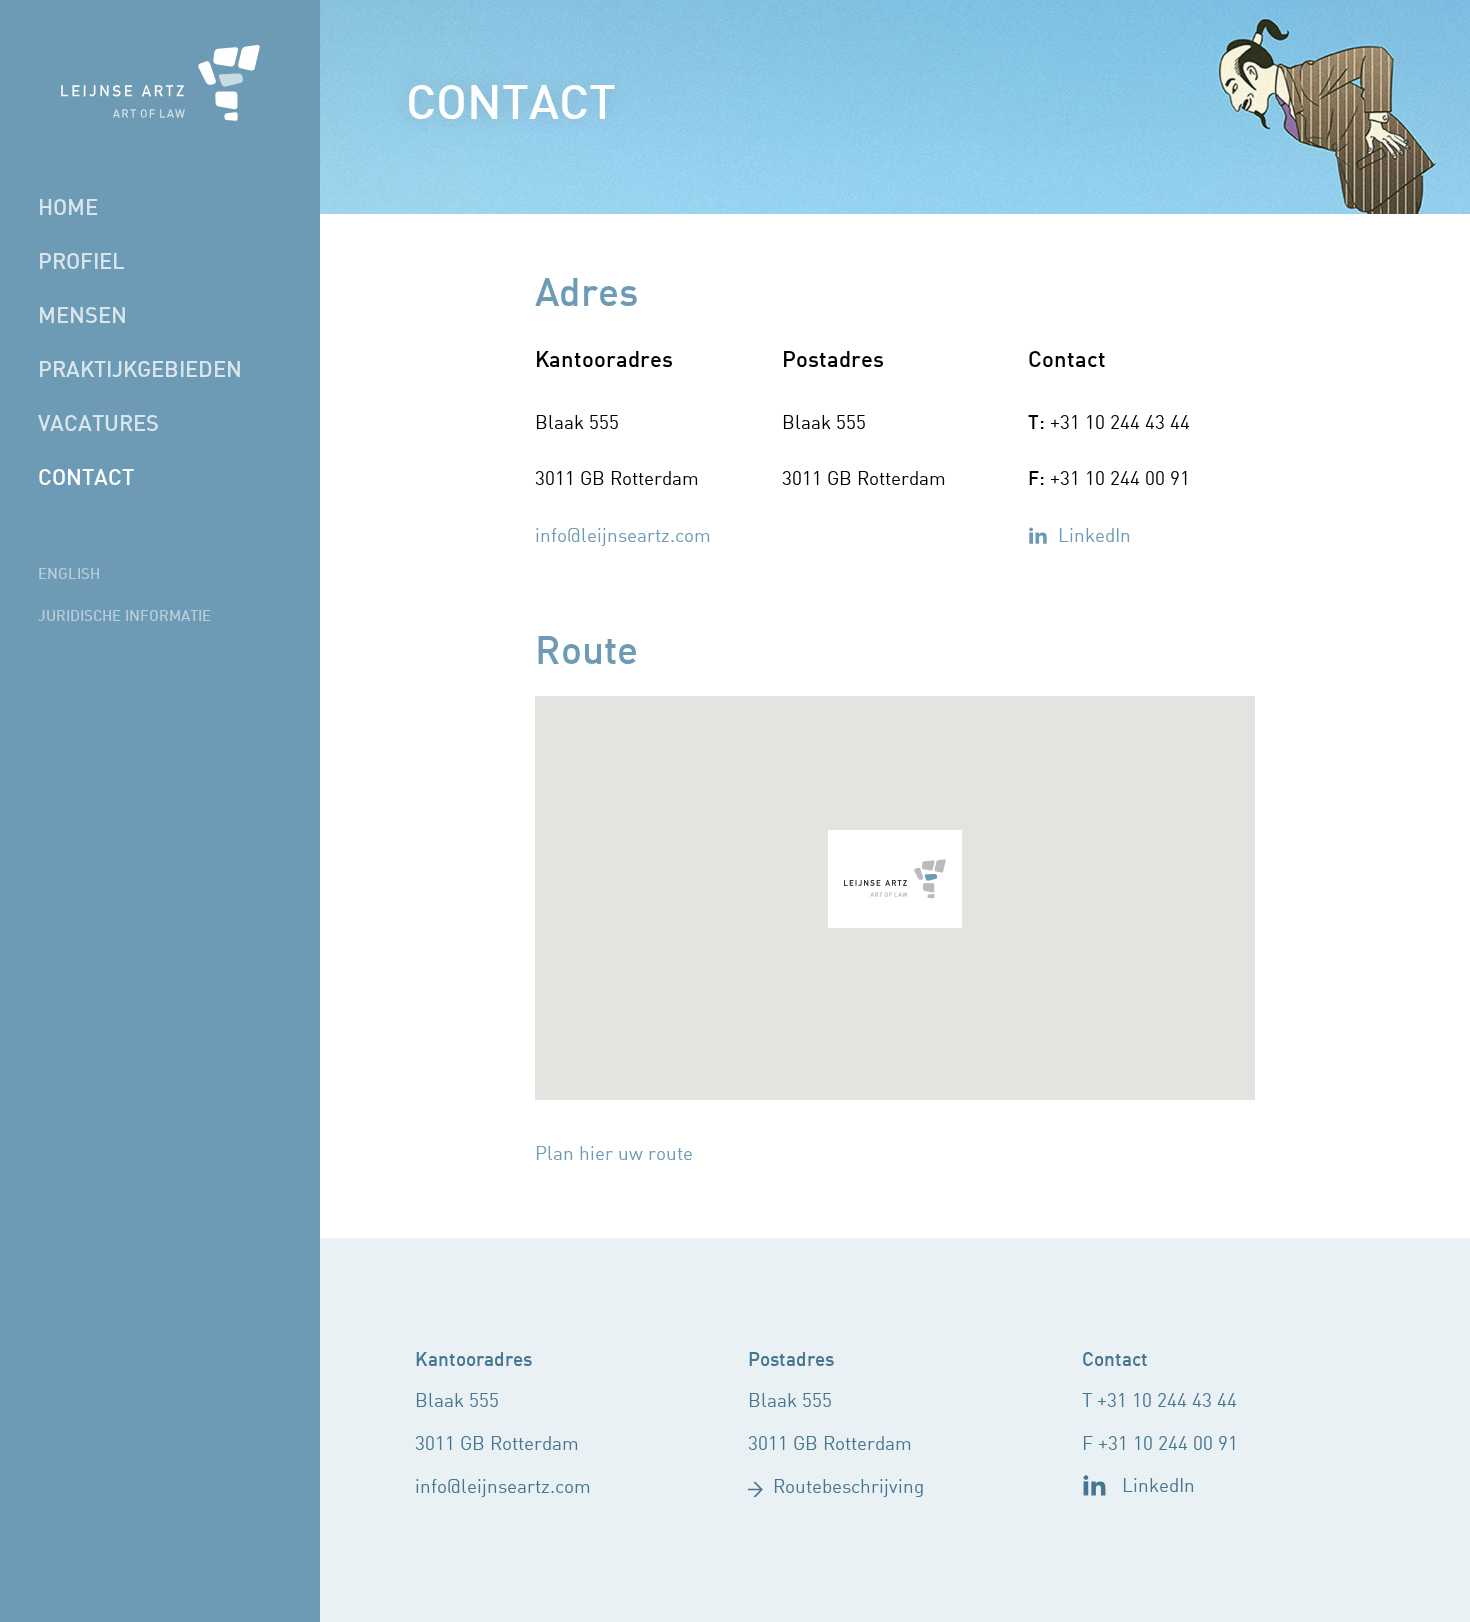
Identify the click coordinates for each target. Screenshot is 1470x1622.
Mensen (82, 317)
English (69, 575)
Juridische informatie (124, 617)
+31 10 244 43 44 (1167, 1402)
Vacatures (98, 425)
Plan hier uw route (614, 1155)
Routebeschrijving (848, 1488)
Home (68, 209)
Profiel (81, 263)
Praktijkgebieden (140, 371)
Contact (86, 479)
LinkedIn (1094, 537)
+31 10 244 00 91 (1168, 1445)
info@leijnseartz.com (623, 537)
